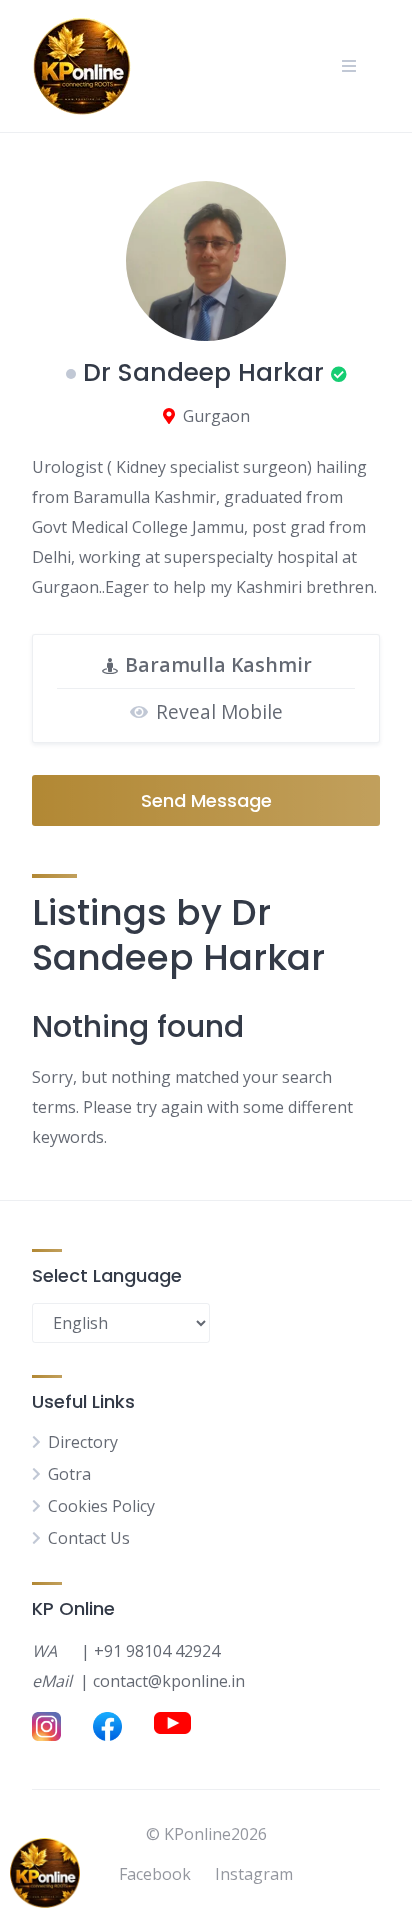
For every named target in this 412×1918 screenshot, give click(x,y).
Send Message (206, 800)
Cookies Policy (101, 1506)
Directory (83, 1442)
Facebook (155, 1874)
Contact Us (89, 1538)
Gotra (69, 1474)
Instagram (254, 1874)
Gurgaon (216, 416)
